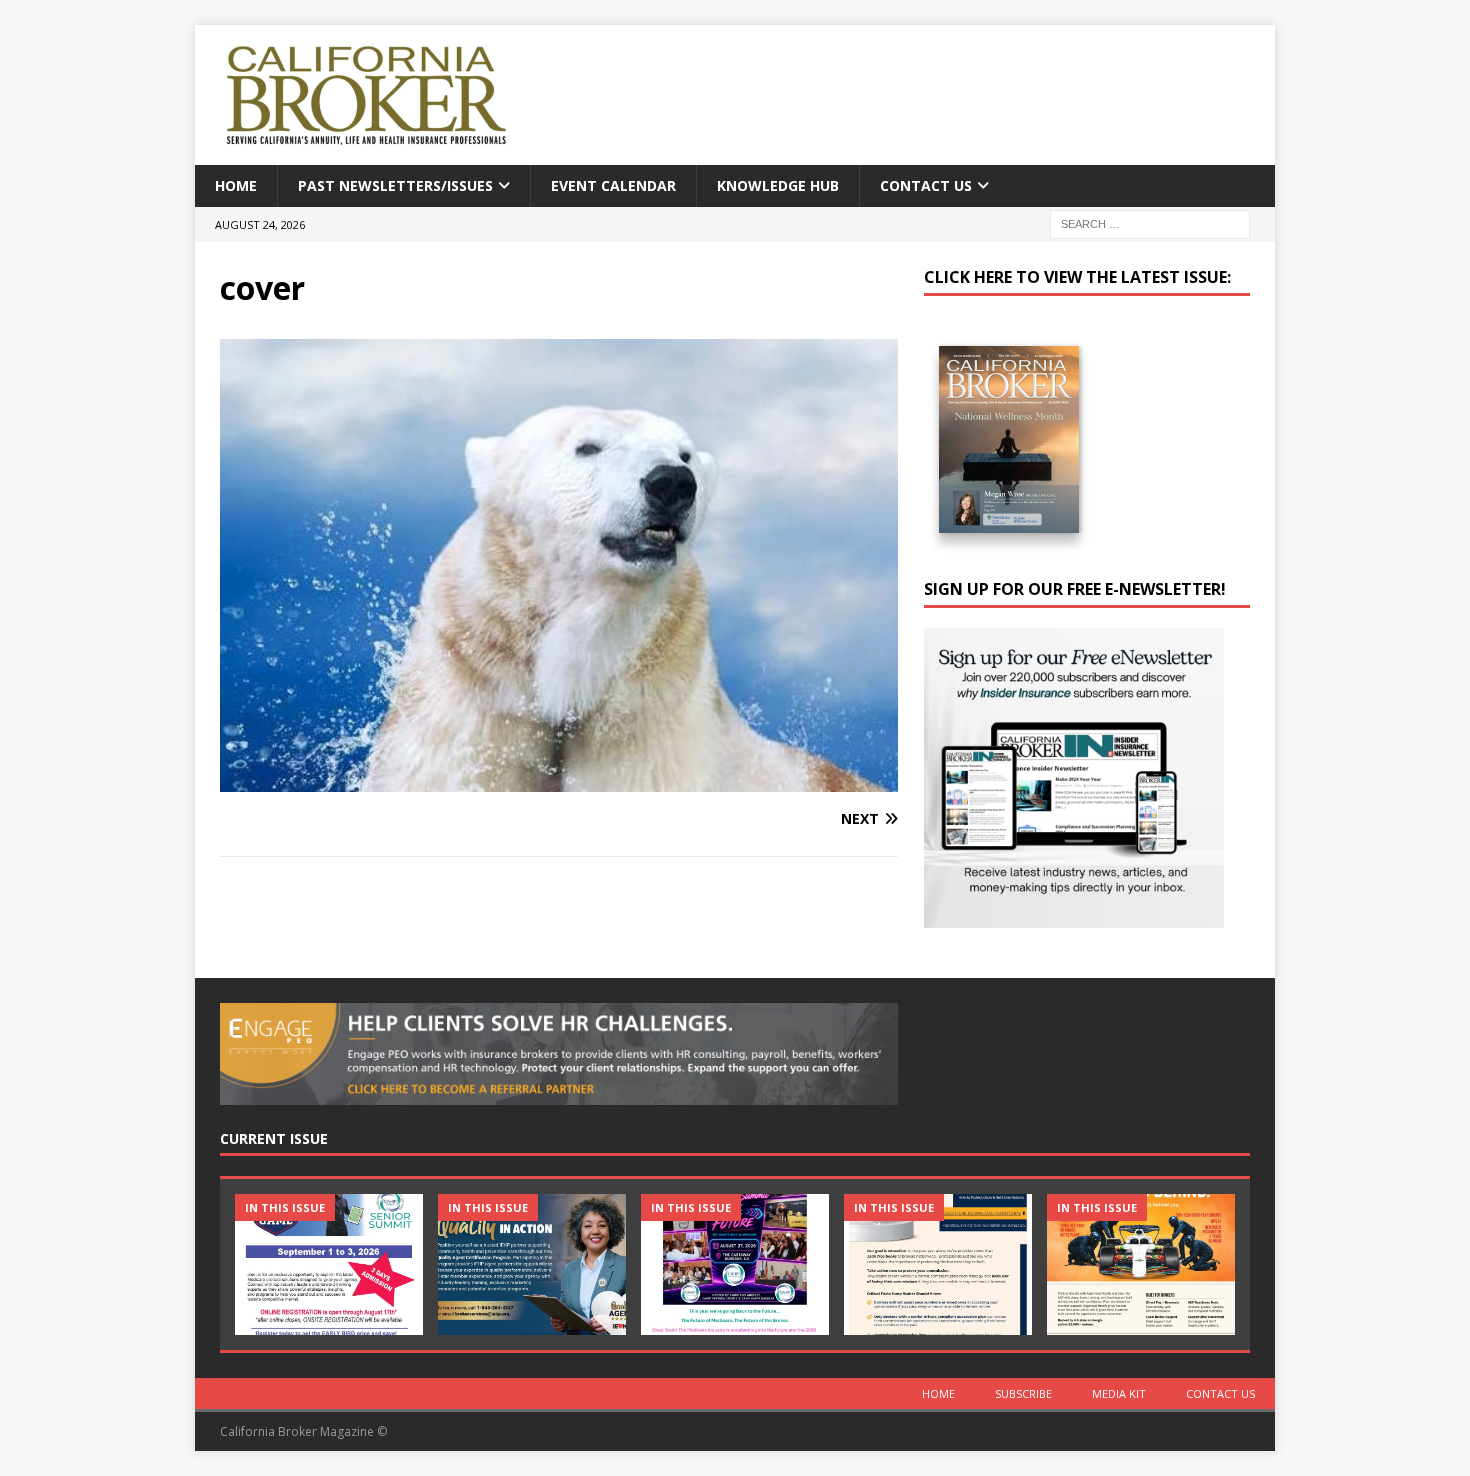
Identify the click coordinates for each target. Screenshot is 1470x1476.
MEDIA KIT (1119, 1393)
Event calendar (613, 185)
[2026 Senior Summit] (329, 1264)
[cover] (559, 779)
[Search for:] (1150, 223)
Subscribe (1023, 1393)
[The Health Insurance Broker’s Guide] (938, 1264)
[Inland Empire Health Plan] (532, 1264)
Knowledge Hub (778, 185)
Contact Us (926, 185)
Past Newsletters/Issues (395, 185)
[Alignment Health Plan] (1141, 1264)
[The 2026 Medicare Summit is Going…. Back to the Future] (735, 1264)
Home (236, 185)
